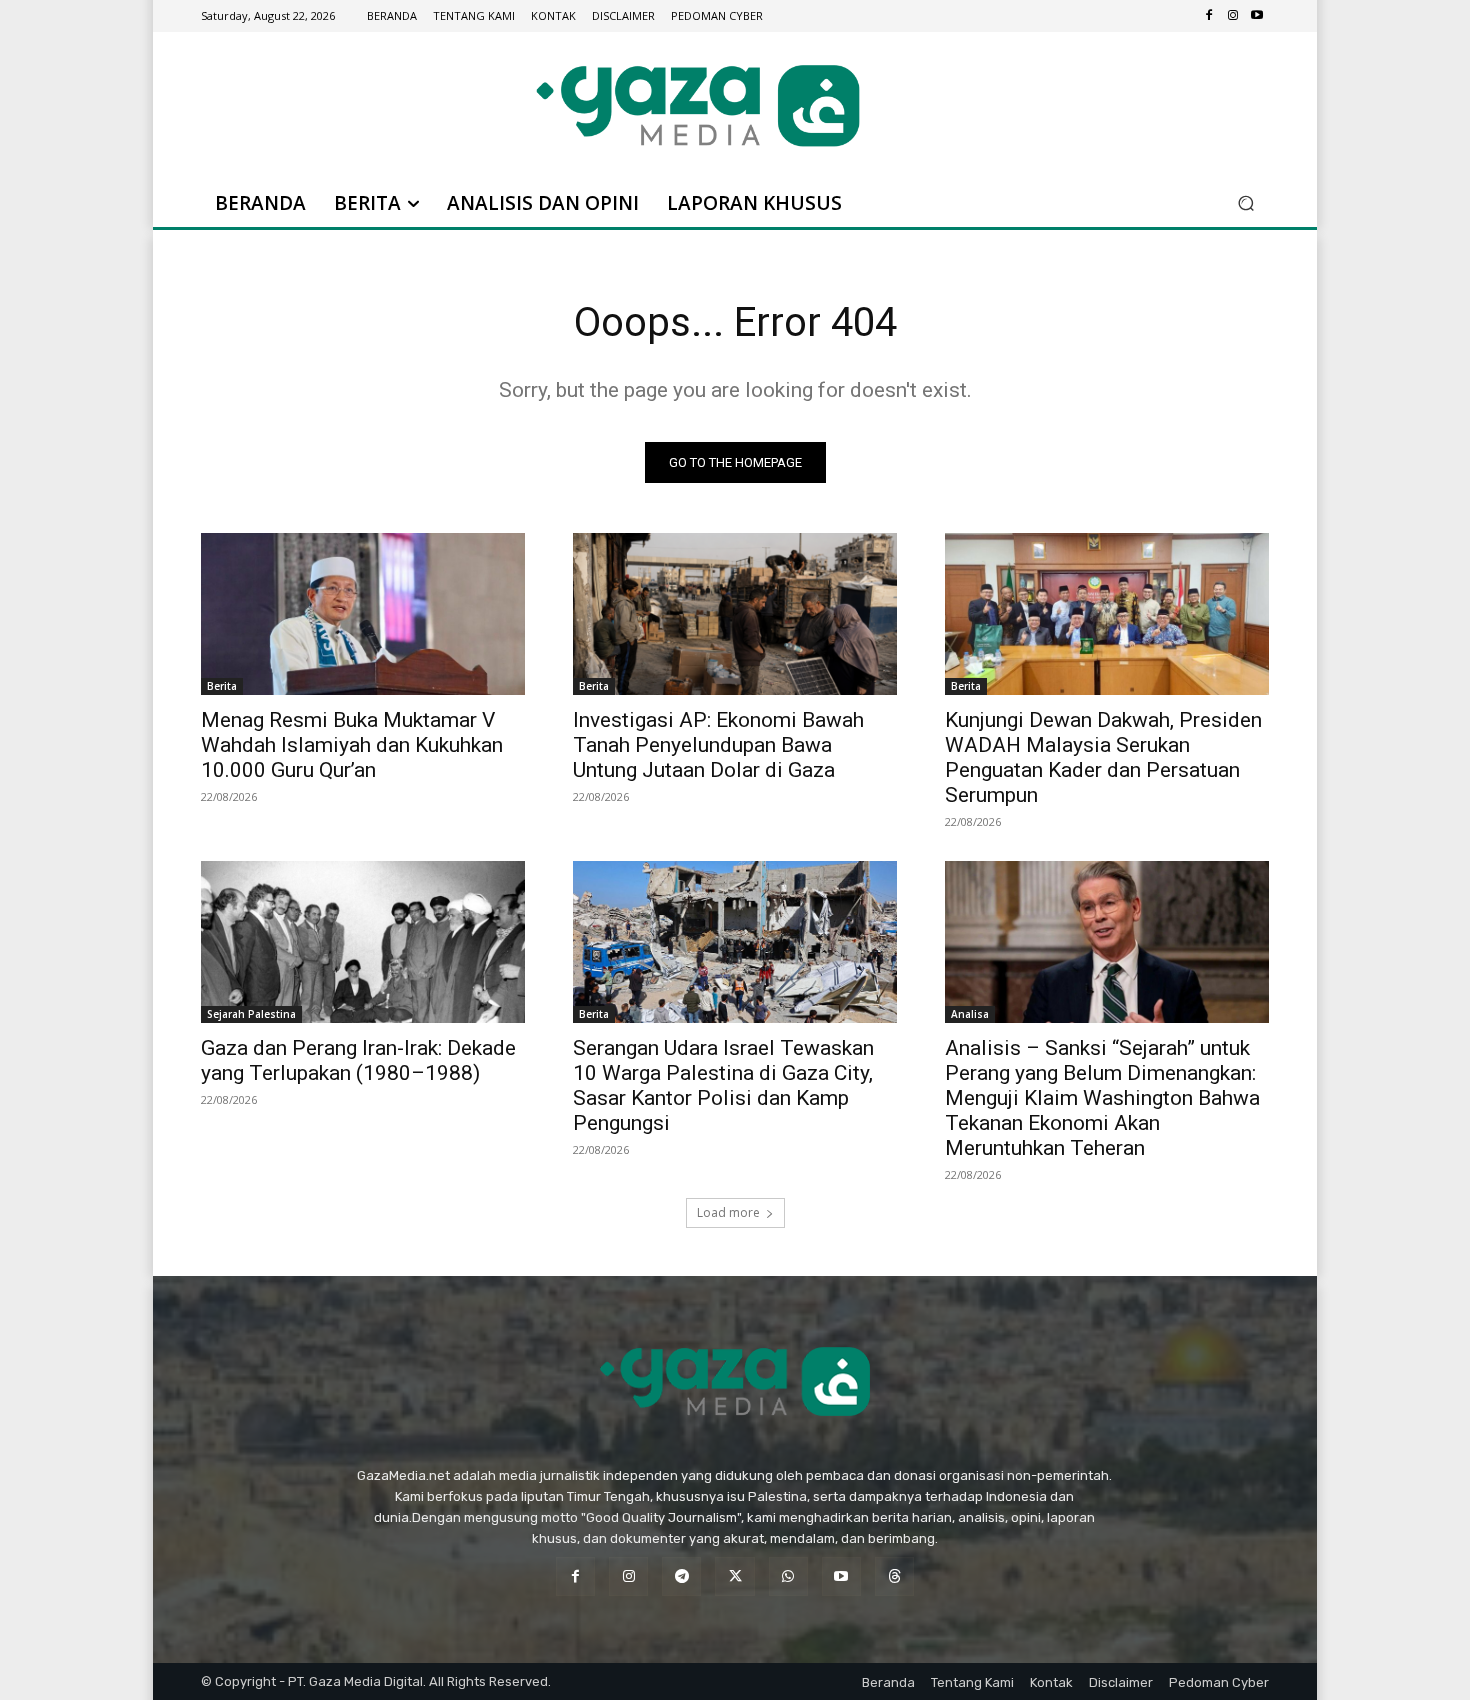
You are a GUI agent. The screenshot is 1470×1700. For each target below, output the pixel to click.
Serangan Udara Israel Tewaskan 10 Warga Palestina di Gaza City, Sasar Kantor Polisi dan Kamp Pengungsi (723, 1085)
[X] (734, 1576)
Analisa (970, 1014)
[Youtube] (1257, 16)
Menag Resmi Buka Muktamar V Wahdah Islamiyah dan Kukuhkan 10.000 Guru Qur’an (352, 745)
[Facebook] (1209, 16)
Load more (728, 1212)
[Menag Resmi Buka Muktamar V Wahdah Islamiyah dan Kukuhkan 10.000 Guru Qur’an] (363, 614)
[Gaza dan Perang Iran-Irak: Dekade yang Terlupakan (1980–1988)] (363, 942)
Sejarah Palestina (251, 1014)
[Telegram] (681, 1576)
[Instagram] (1233, 16)
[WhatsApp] (788, 1576)
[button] (1245, 203)
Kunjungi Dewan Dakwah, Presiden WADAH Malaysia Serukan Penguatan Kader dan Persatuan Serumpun (1103, 757)
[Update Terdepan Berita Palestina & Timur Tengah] (698, 105)
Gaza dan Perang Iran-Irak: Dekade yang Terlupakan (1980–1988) (358, 1060)
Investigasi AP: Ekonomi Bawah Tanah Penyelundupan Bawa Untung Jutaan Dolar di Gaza (718, 745)
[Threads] (894, 1576)
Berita (222, 686)
